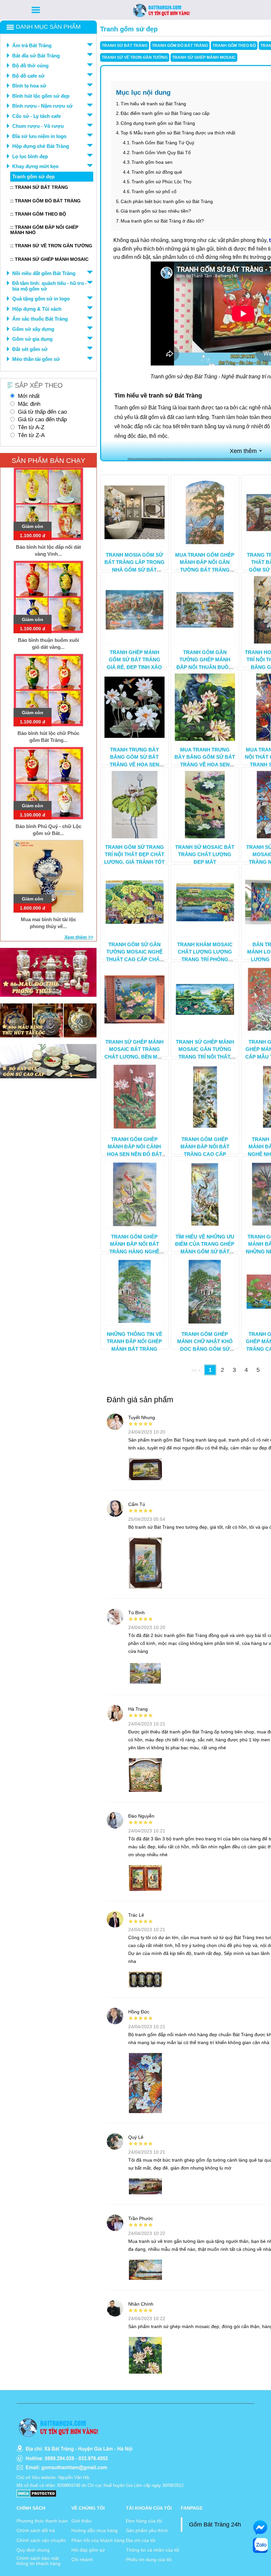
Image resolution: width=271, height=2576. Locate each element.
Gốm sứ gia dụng (32, 339)
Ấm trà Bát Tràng (32, 45)
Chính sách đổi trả (36, 2530)
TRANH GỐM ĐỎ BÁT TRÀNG (180, 46)
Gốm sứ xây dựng (33, 329)
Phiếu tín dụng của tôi (149, 2559)
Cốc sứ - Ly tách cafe (37, 116)
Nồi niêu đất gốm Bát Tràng (44, 273)
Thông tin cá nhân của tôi (153, 2550)
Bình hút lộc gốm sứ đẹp (41, 96)
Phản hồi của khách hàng (98, 2540)
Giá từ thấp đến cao (42, 412)
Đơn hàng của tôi (144, 2521)
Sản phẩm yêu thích (147, 2530)
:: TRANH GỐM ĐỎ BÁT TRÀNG (45, 201)
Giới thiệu (81, 2521)
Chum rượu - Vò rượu (38, 126)
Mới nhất (29, 396)
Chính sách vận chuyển (41, 2540)
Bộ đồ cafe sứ (28, 76)
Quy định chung (33, 2550)
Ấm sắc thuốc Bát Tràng (40, 319)
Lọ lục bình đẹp (30, 156)
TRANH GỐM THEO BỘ (234, 46)
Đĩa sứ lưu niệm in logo (39, 136)
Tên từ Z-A (31, 435)
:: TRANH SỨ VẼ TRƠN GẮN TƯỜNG (51, 246)
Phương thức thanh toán (42, 2521)
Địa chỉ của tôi (141, 2540)
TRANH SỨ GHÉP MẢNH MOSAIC (204, 57)
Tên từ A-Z (31, 427)
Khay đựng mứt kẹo (35, 166)
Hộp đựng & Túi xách (37, 309)
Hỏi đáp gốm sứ (88, 2550)
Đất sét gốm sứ (30, 349)
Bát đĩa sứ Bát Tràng (36, 56)
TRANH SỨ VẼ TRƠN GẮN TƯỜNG (135, 57)
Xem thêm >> (79, 937)
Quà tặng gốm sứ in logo (41, 299)
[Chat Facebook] (260, 2527)
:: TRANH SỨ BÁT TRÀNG (39, 187)
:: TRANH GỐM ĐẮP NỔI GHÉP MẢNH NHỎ (44, 230)
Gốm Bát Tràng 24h (215, 2524)
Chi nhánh (82, 2559)
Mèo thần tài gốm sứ (36, 359)
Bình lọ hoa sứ (29, 86)
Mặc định (29, 404)
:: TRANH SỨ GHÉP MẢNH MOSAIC (49, 259)
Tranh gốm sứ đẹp (33, 176)
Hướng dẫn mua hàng (95, 2530)
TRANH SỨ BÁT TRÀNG (125, 46)
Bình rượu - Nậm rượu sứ (42, 106)
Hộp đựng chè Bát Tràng (41, 146)
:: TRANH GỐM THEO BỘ (38, 214)
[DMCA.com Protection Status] (37, 2493)
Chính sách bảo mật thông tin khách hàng (39, 2561)
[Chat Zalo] (260, 2545)
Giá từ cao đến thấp (42, 419)
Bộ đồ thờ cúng (30, 66)
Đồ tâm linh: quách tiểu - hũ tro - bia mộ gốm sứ (50, 286)
